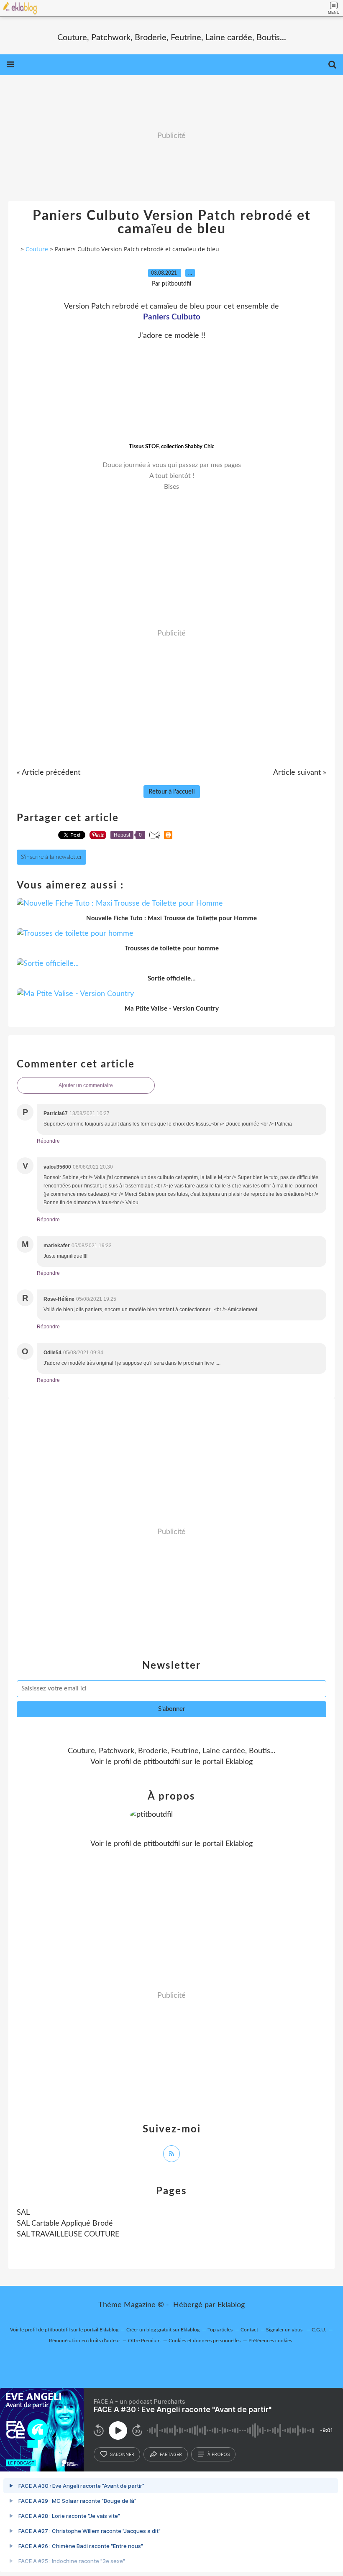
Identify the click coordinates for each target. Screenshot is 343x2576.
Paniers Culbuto (172, 317)
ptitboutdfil (162, 1762)
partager (171, 2454)
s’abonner (122, 2454)
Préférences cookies (270, 2341)
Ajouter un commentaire (86, 1085)
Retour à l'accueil (172, 792)
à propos (219, 2454)
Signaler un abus (285, 2330)
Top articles (220, 2330)
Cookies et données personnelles (205, 2341)
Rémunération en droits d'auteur (84, 2341)
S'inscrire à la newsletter (51, 857)
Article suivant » (300, 773)
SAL (23, 2213)
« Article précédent (49, 773)
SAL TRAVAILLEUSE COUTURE (68, 2234)
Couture (37, 249)
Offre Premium (144, 2341)
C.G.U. (319, 2330)
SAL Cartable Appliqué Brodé (65, 2224)
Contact (249, 2330)
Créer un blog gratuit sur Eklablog (163, 2330)
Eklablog (231, 2305)
